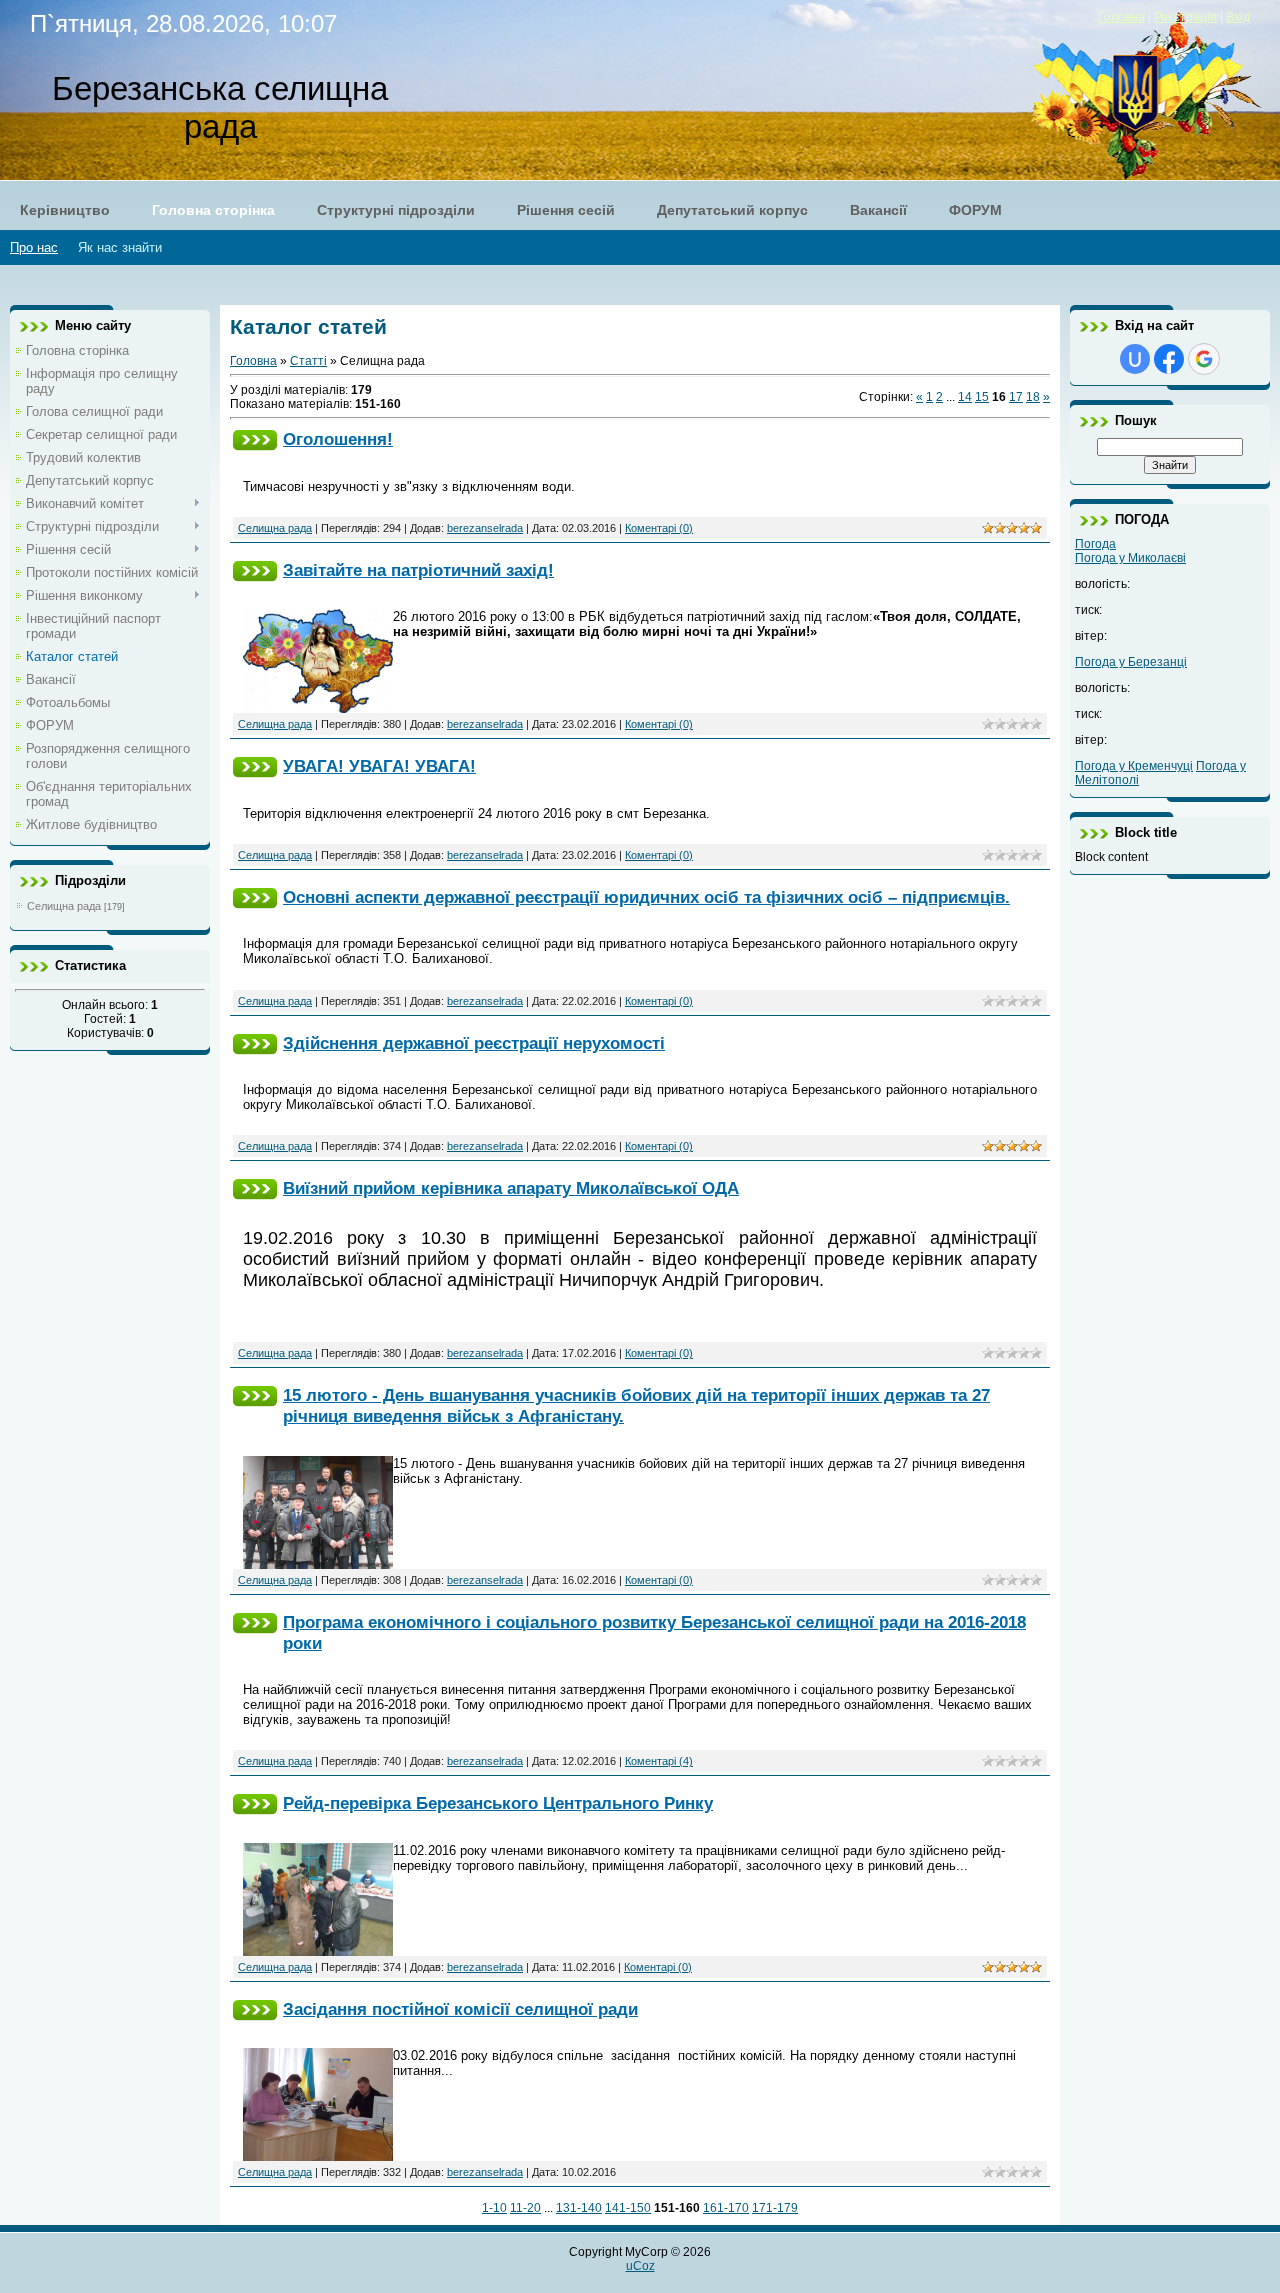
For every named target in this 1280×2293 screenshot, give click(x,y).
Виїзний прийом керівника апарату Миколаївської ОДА (511, 1188)
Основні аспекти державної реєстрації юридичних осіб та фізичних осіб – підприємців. (646, 897)
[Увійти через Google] (1204, 359)
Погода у (1130, 558)
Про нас (34, 247)
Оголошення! (338, 439)
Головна (1121, 17)
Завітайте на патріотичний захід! (418, 570)
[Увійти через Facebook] (1169, 359)
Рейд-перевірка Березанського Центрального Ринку (498, 1803)
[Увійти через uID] (1135, 359)
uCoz (640, 2266)
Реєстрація (1185, 17)
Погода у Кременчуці (1134, 766)
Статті (308, 361)
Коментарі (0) (659, 528)
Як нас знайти (120, 247)
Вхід (1238, 17)
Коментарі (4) (659, 1761)
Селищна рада (64, 906)
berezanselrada (485, 528)
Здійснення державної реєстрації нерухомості (474, 1043)
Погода (1095, 544)
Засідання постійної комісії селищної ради (460, 2009)
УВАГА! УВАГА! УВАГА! (379, 766)
